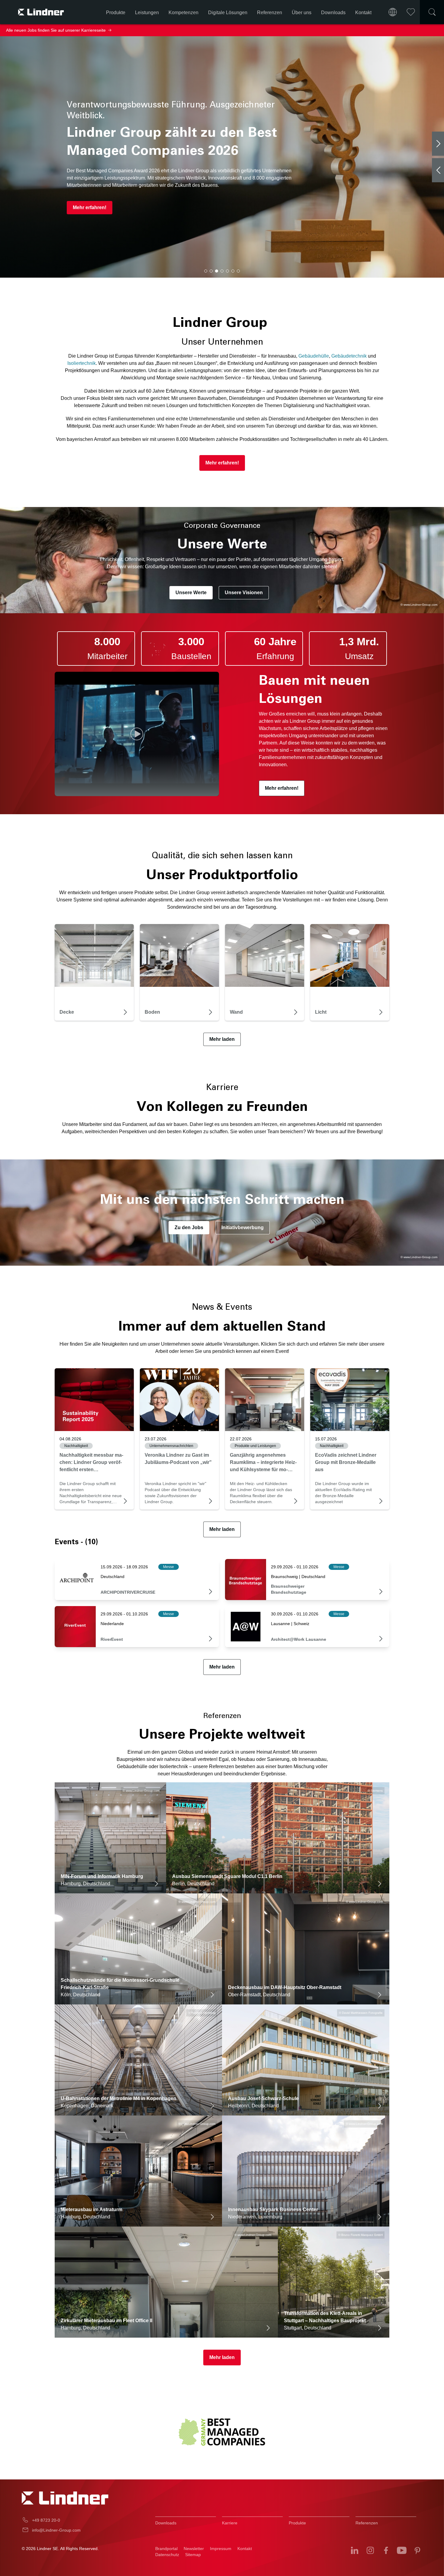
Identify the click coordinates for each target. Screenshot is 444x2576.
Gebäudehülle (314, 356)
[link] (94, 1400)
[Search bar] (432, 12)
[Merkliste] (411, 12)
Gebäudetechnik (349, 356)
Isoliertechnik (82, 363)
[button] (206, 271)
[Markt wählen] (393, 12)
